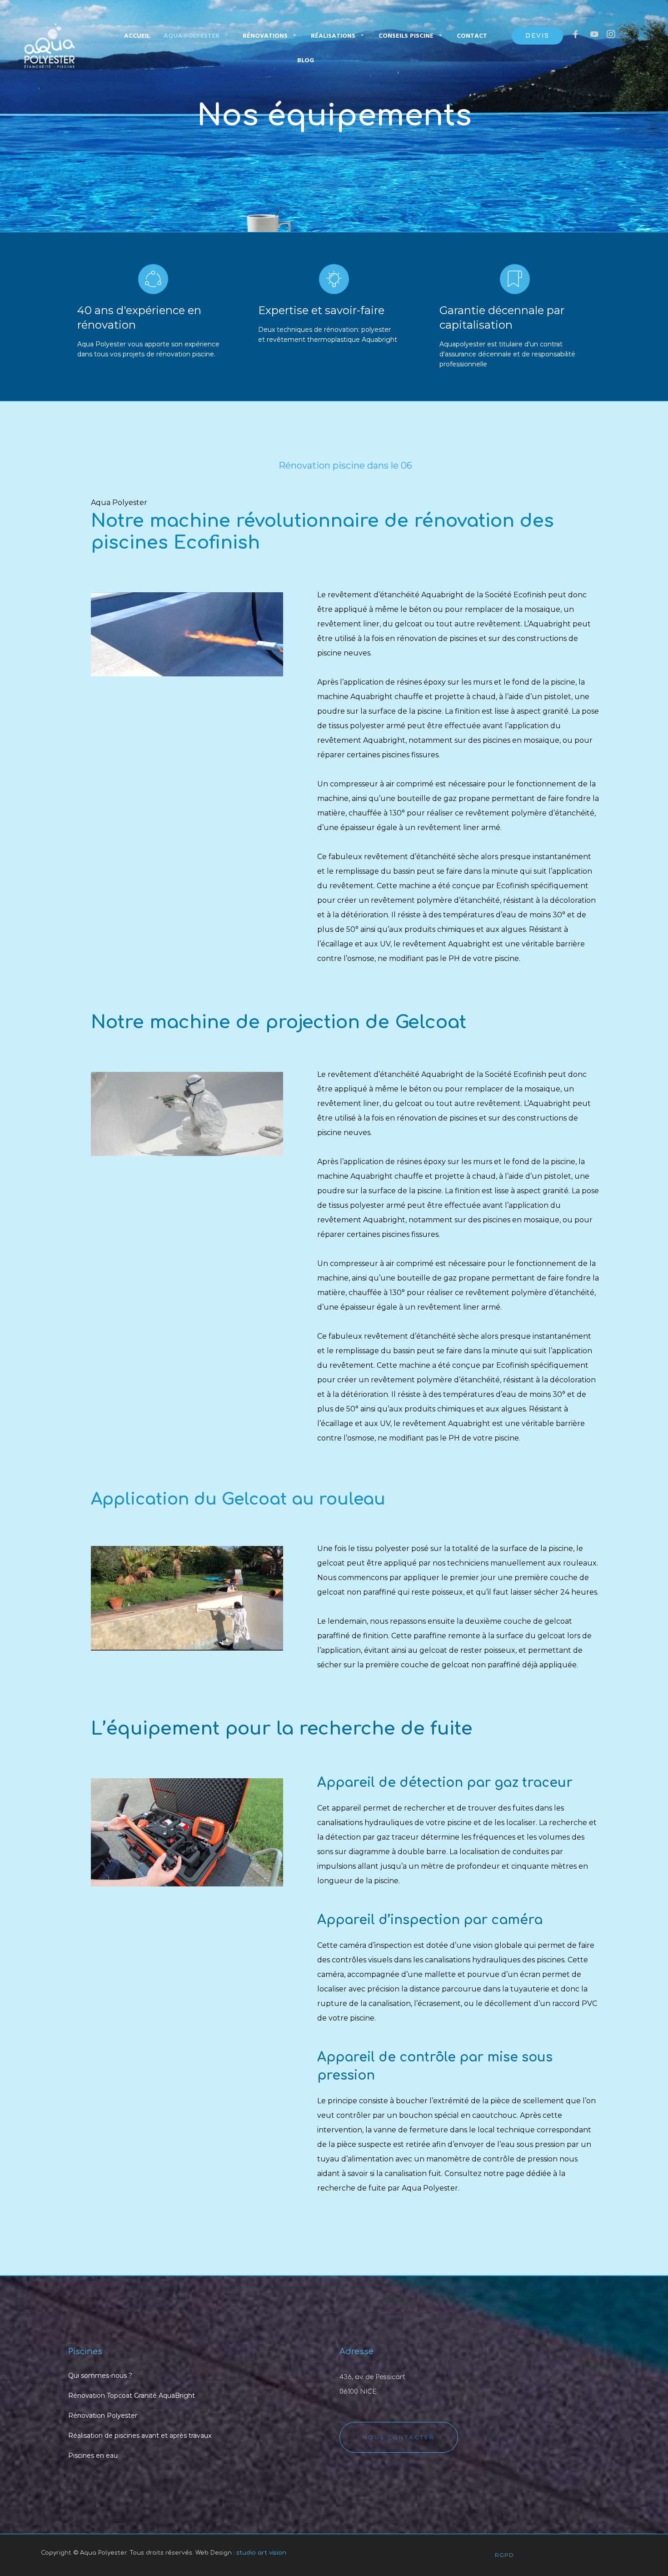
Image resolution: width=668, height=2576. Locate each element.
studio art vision (261, 2553)
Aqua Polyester (192, 36)
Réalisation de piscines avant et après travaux (140, 2436)
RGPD (504, 2555)
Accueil (137, 36)
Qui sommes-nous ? (100, 2376)
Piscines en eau (93, 2456)
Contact (472, 36)
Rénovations (265, 36)
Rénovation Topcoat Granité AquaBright (132, 2396)
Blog (306, 61)
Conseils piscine (406, 36)
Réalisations (333, 36)
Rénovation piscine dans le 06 (345, 465)
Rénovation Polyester (103, 2416)
